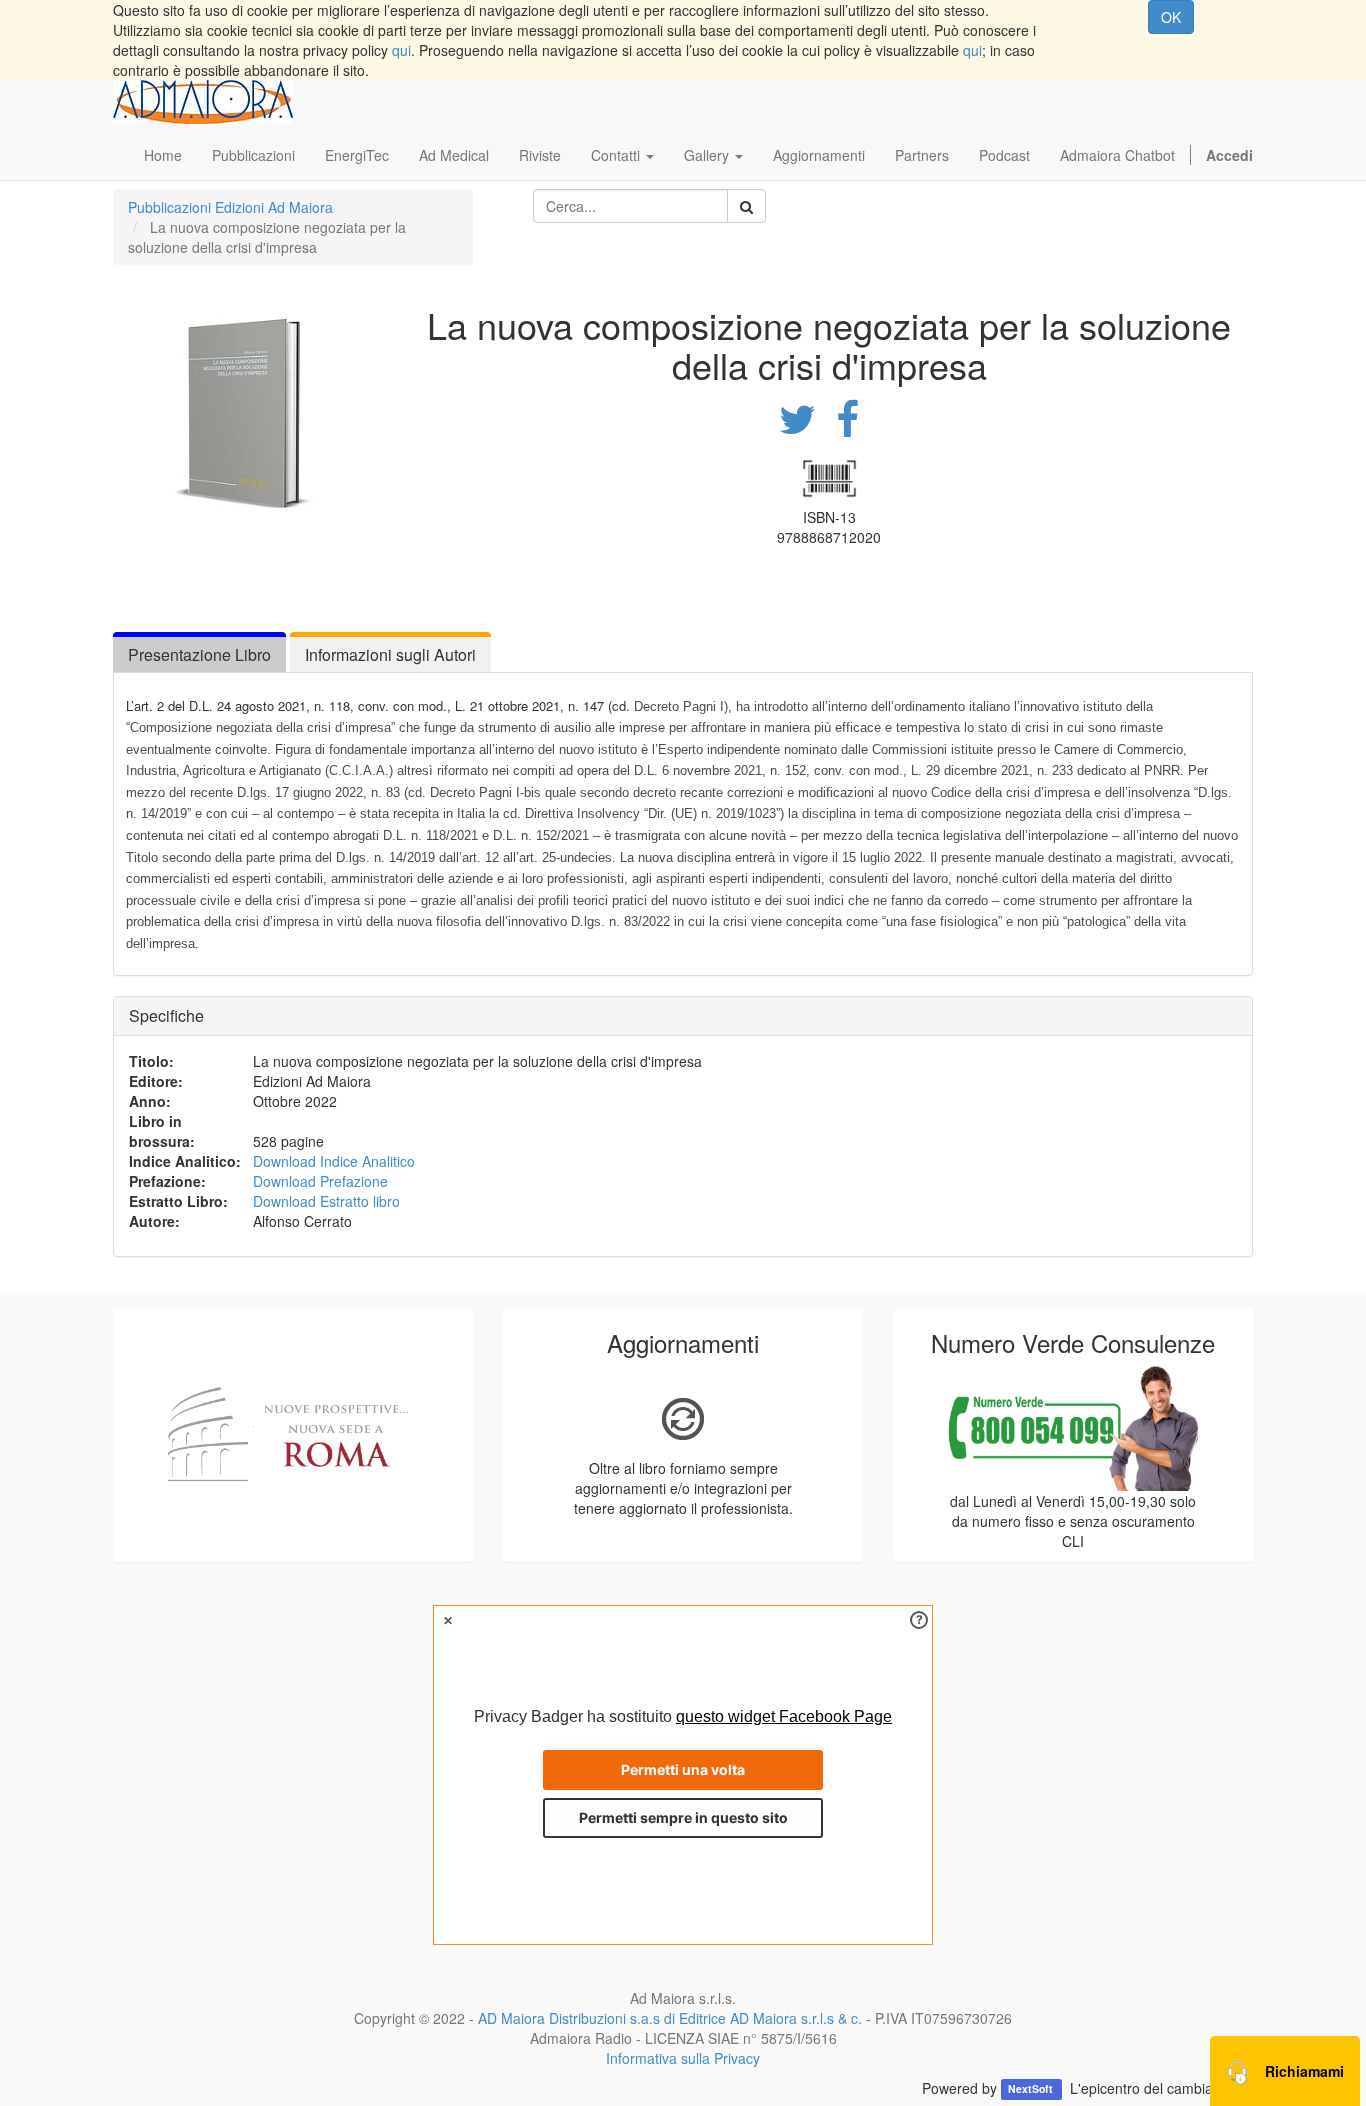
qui (401, 50)
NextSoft (1032, 2089)
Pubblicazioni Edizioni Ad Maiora (230, 207)
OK (1171, 17)
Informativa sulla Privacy (683, 2058)
